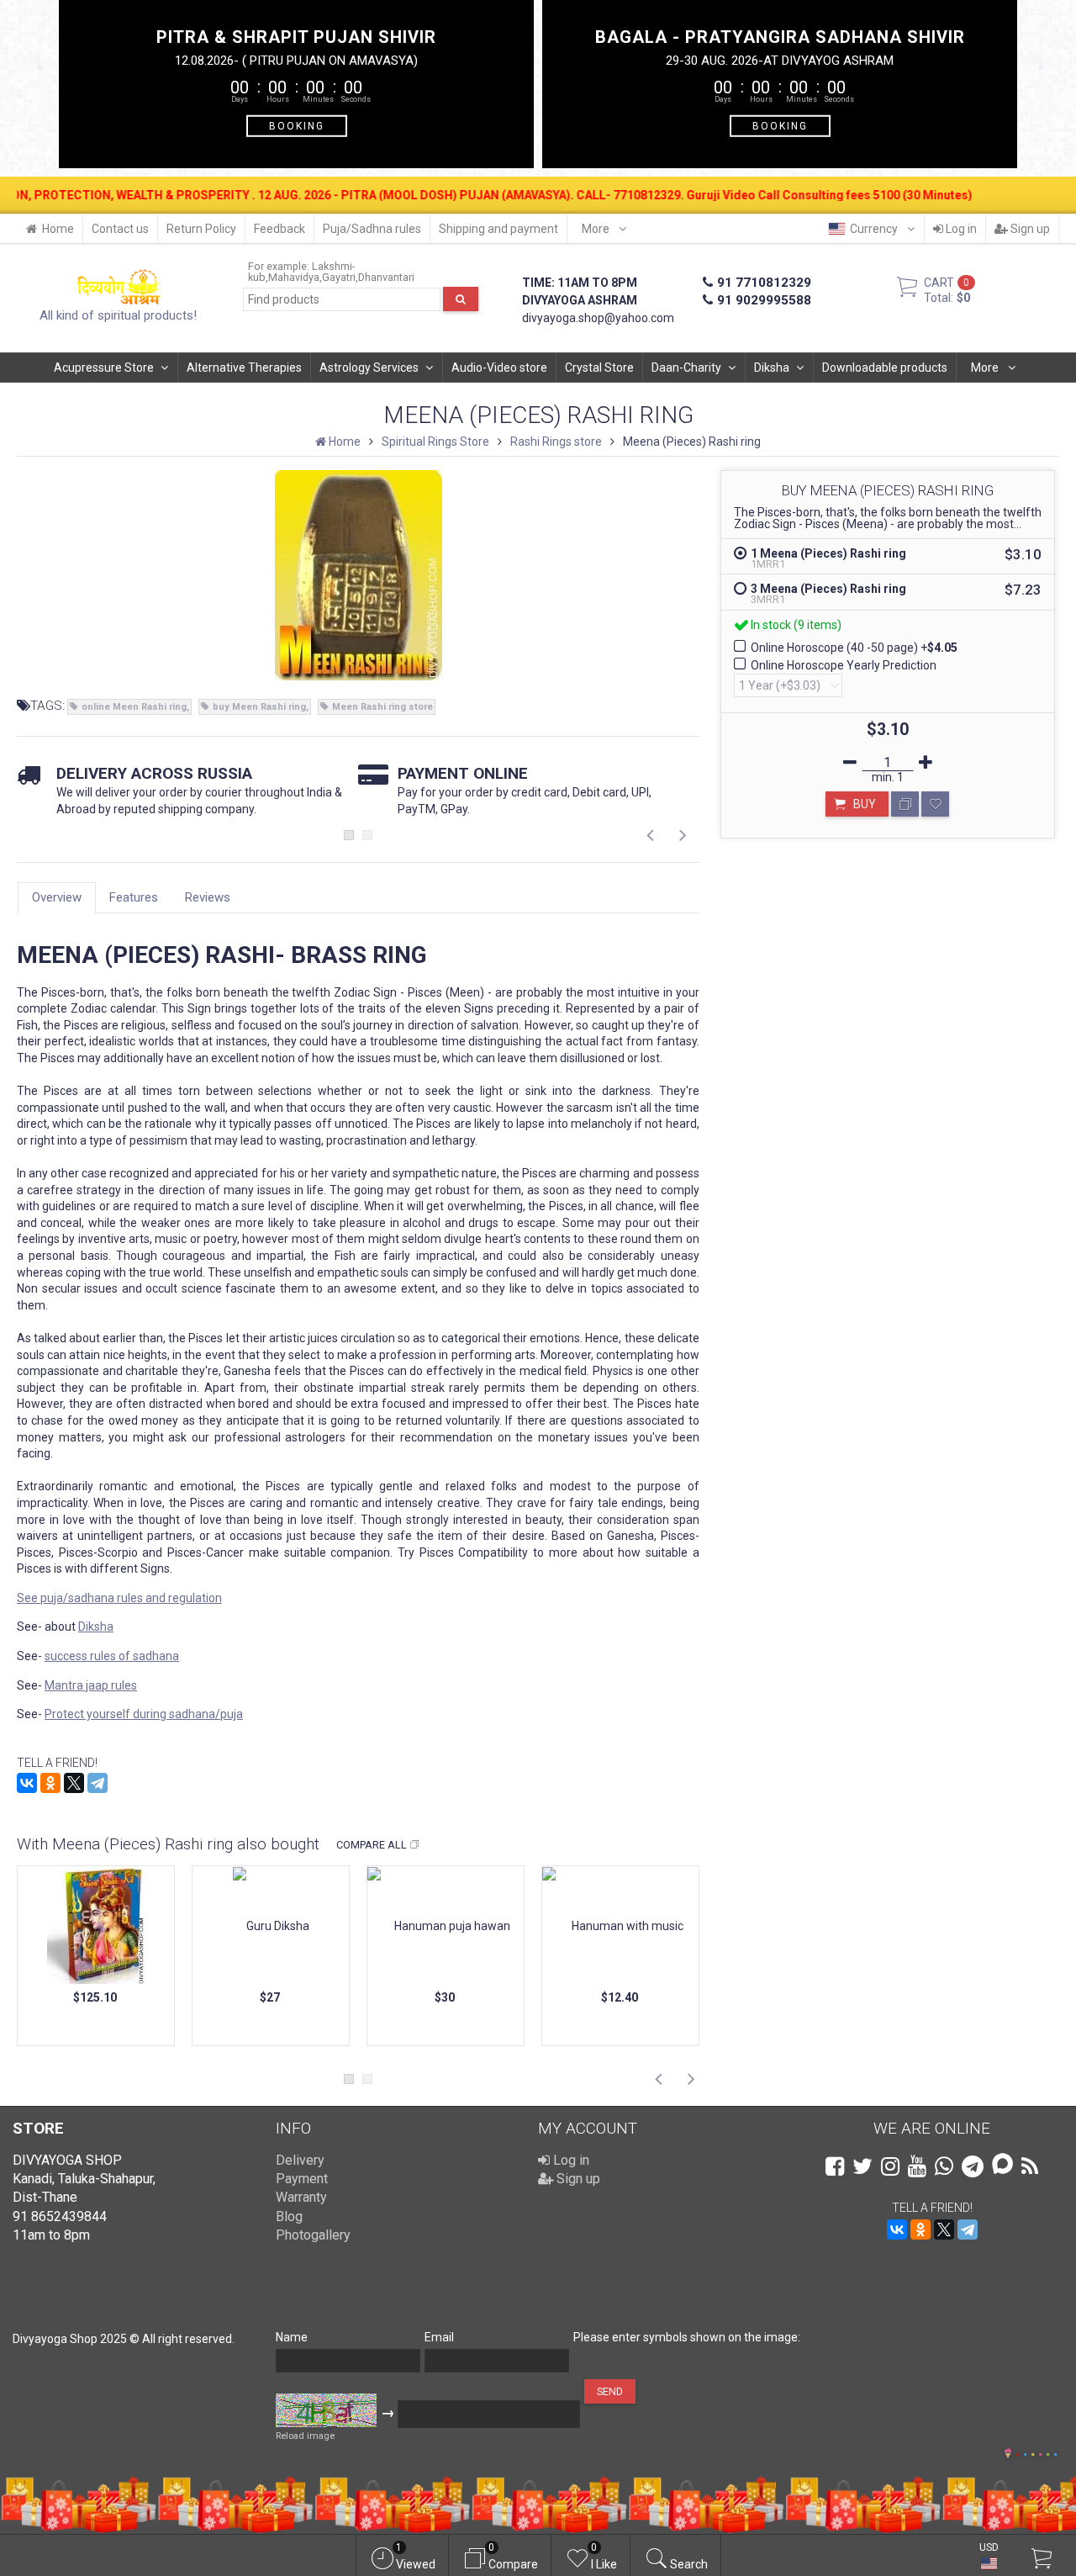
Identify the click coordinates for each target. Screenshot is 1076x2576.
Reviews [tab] (208, 897)
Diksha (772, 368)
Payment (302, 2179)
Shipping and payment (498, 229)
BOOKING (297, 125)
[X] (74, 1783)
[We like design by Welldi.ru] (1008, 2455)
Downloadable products (885, 368)
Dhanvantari (386, 277)
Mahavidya (294, 277)
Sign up (1029, 229)
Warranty (301, 2197)
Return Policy (201, 229)
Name (292, 2337)
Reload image (305, 2436)
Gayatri (339, 277)
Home (58, 229)
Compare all (372, 1845)
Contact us (120, 229)
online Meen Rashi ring (134, 707)
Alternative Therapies (244, 368)
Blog (289, 2216)
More (597, 229)
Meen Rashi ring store (382, 707)
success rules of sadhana (112, 1656)
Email (439, 2337)
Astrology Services (369, 368)
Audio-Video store (499, 368)
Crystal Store (599, 368)
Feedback (280, 229)
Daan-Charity (686, 368)
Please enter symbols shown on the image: (687, 2337)
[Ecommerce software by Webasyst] (1036, 2452)
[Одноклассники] (50, 1783)
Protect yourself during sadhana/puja (144, 1714)
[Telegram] (98, 1783)
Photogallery (313, 2235)
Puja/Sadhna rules (372, 229)
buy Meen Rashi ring (259, 707)
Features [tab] (134, 897)
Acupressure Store (104, 368)
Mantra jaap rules (91, 1685)
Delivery (300, 2160)
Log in (960, 229)
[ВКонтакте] (27, 1783)
